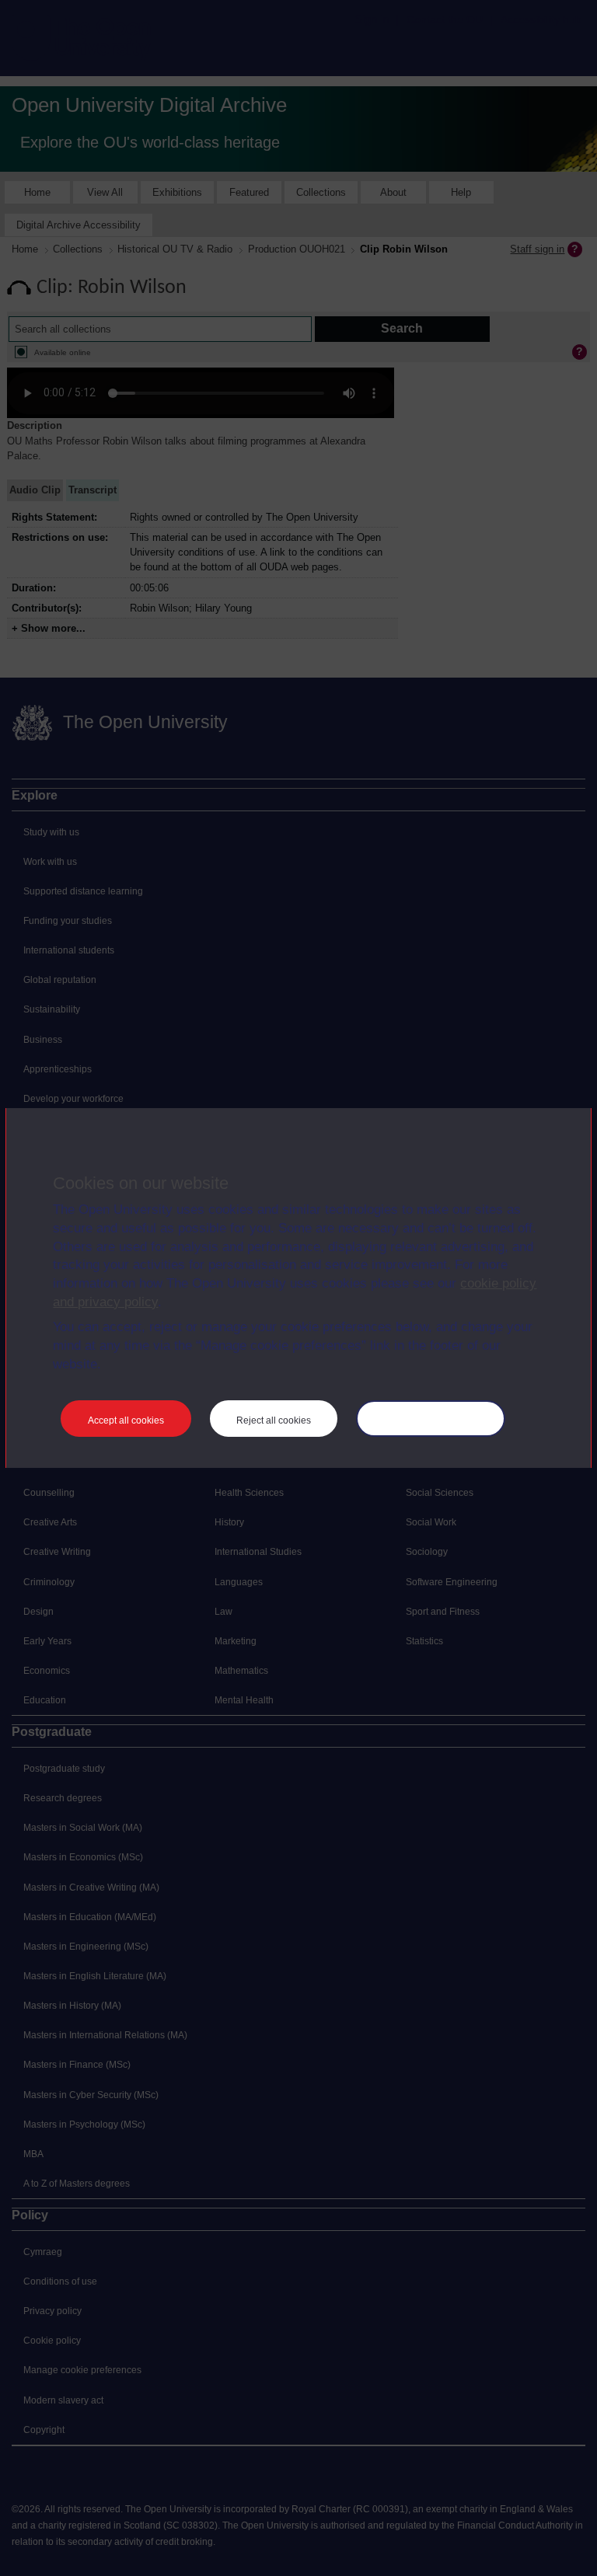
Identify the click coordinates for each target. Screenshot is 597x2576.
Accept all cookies (126, 1420)
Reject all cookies (274, 1420)
